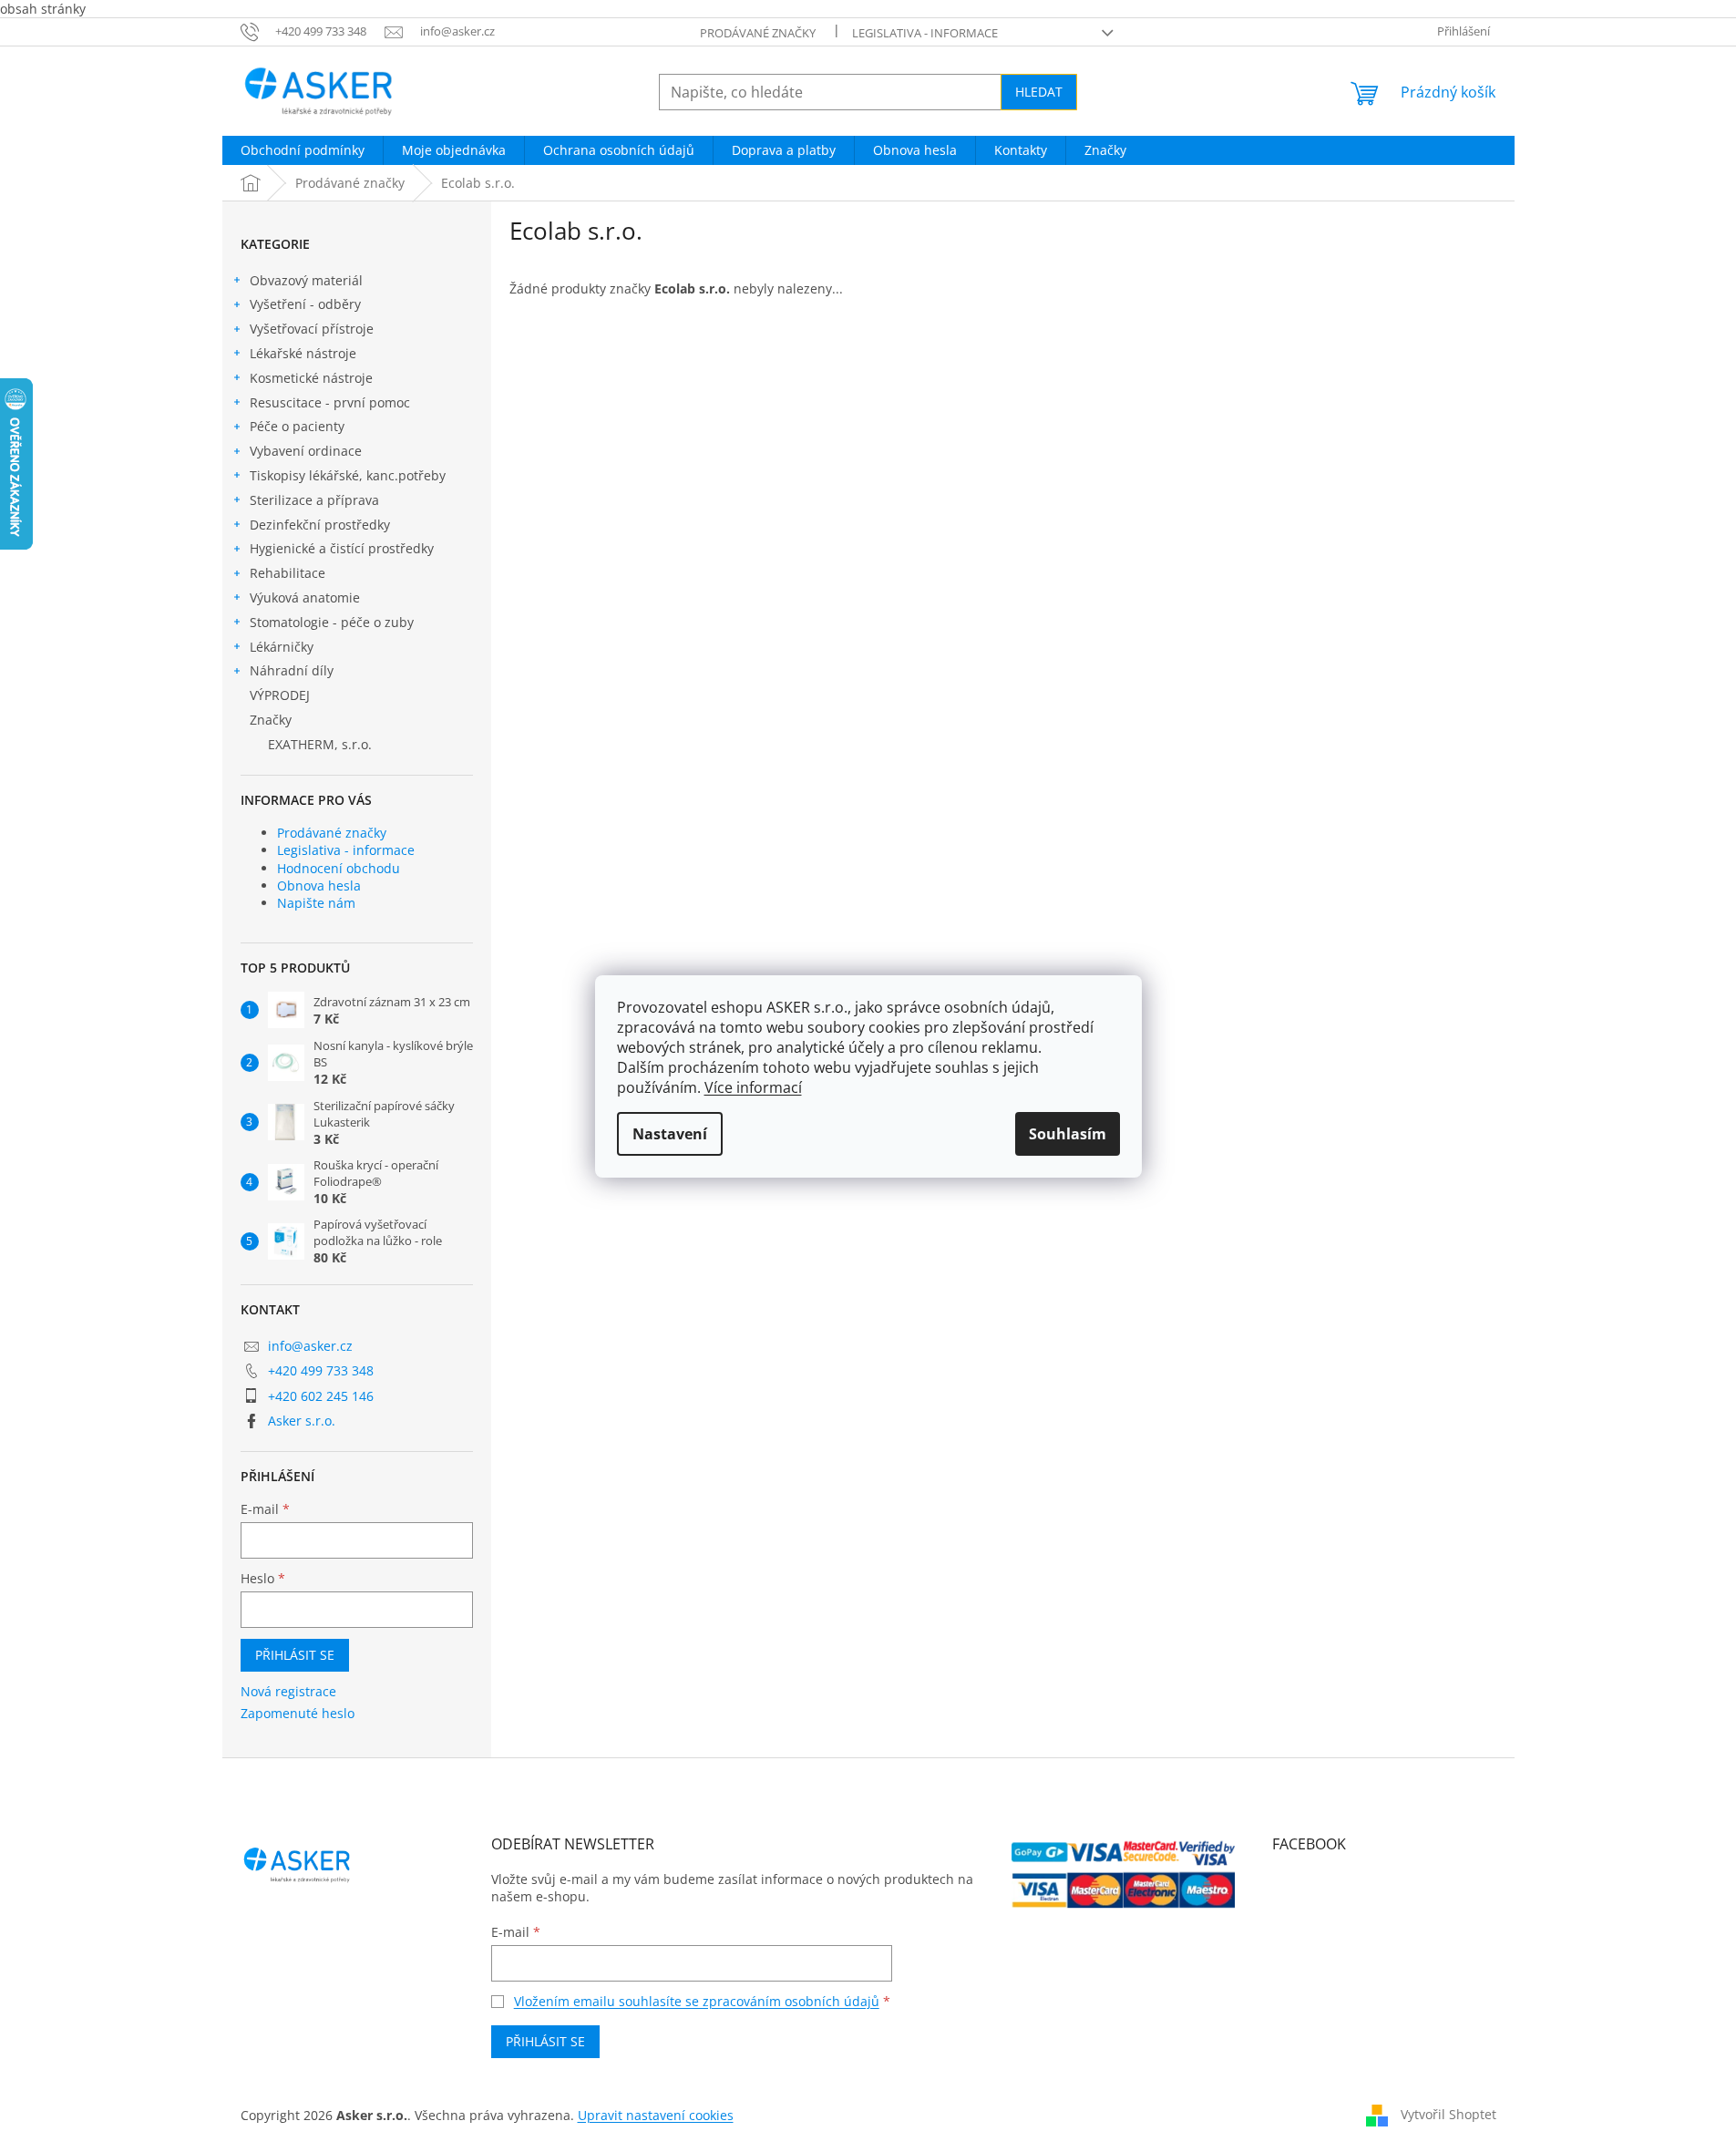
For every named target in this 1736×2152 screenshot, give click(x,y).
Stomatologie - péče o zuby (332, 622)
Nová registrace (288, 1691)
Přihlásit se (295, 1655)
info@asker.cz (310, 1346)
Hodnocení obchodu (339, 868)
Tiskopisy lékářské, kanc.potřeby (348, 475)
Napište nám (316, 903)
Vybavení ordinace (306, 451)
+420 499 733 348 (321, 1370)
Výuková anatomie (305, 597)
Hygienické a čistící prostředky (342, 548)
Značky (271, 720)
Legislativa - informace (925, 33)
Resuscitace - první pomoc (330, 402)
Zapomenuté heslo (298, 1713)
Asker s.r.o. (302, 1421)
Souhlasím (1068, 1134)
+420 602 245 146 (321, 1396)
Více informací (753, 1087)
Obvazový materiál (306, 280)
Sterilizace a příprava (314, 500)
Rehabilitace (288, 573)
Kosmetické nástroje (311, 378)
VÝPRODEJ (280, 695)
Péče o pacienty (297, 426)
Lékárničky (282, 647)
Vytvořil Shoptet (1448, 2113)
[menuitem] (303, 150)
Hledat (1039, 92)
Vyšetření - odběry (305, 304)
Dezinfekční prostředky (320, 525)
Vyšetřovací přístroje (312, 329)
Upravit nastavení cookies (656, 2115)
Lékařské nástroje (303, 353)
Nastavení (670, 1134)
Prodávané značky (758, 33)
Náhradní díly (292, 670)
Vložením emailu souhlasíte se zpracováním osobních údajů (697, 2001)
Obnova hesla (319, 886)
